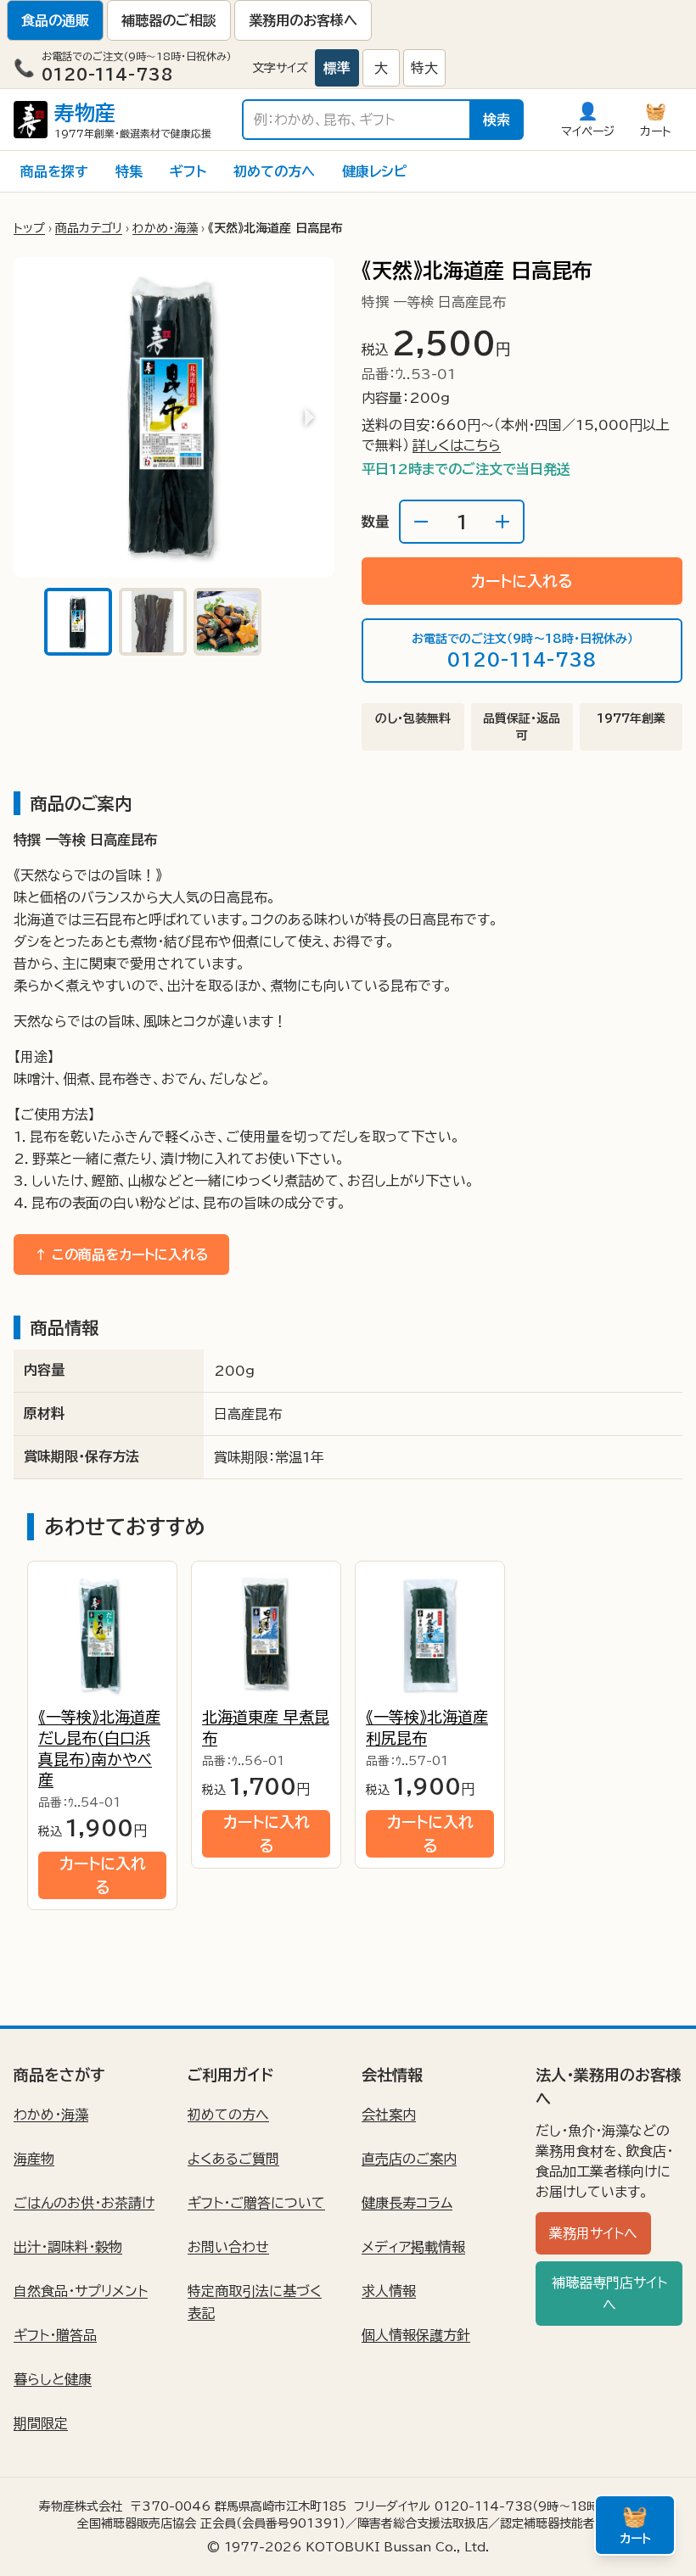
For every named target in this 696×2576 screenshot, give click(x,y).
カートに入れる (522, 581)
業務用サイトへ (593, 2233)
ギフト (188, 171)
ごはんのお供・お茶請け (84, 2203)
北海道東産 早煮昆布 (266, 1727)
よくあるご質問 (233, 2159)
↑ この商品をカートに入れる (121, 1254)
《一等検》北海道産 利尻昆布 (427, 1727)
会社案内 (389, 2115)
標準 (337, 68)
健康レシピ (375, 171)
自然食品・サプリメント (81, 2291)
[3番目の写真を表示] (227, 622)
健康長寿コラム (407, 2203)
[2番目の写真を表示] (153, 622)
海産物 (34, 2159)
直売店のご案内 (409, 2159)
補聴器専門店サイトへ (609, 2294)
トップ (29, 228)
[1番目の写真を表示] (78, 622)
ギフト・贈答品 (55, 2335)
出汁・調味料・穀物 (68, 2247)
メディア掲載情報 (413, 2247)
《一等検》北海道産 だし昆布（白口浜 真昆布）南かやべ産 (99, 1748)
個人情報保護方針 (416, 2335)
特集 (129, 171)
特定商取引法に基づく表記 (255, 2302)
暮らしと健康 (53, 2379)
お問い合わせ (228, 2247)
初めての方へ (274, 171)
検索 (497, 120)
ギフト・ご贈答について (256, 2203)
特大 (424, 68)
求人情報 (389, 2291)
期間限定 (41, 2423)
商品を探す (54, 171)
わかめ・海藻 (165, 228)
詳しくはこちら (457, 445)
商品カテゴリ (89, 228)
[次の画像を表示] (309, 417)
